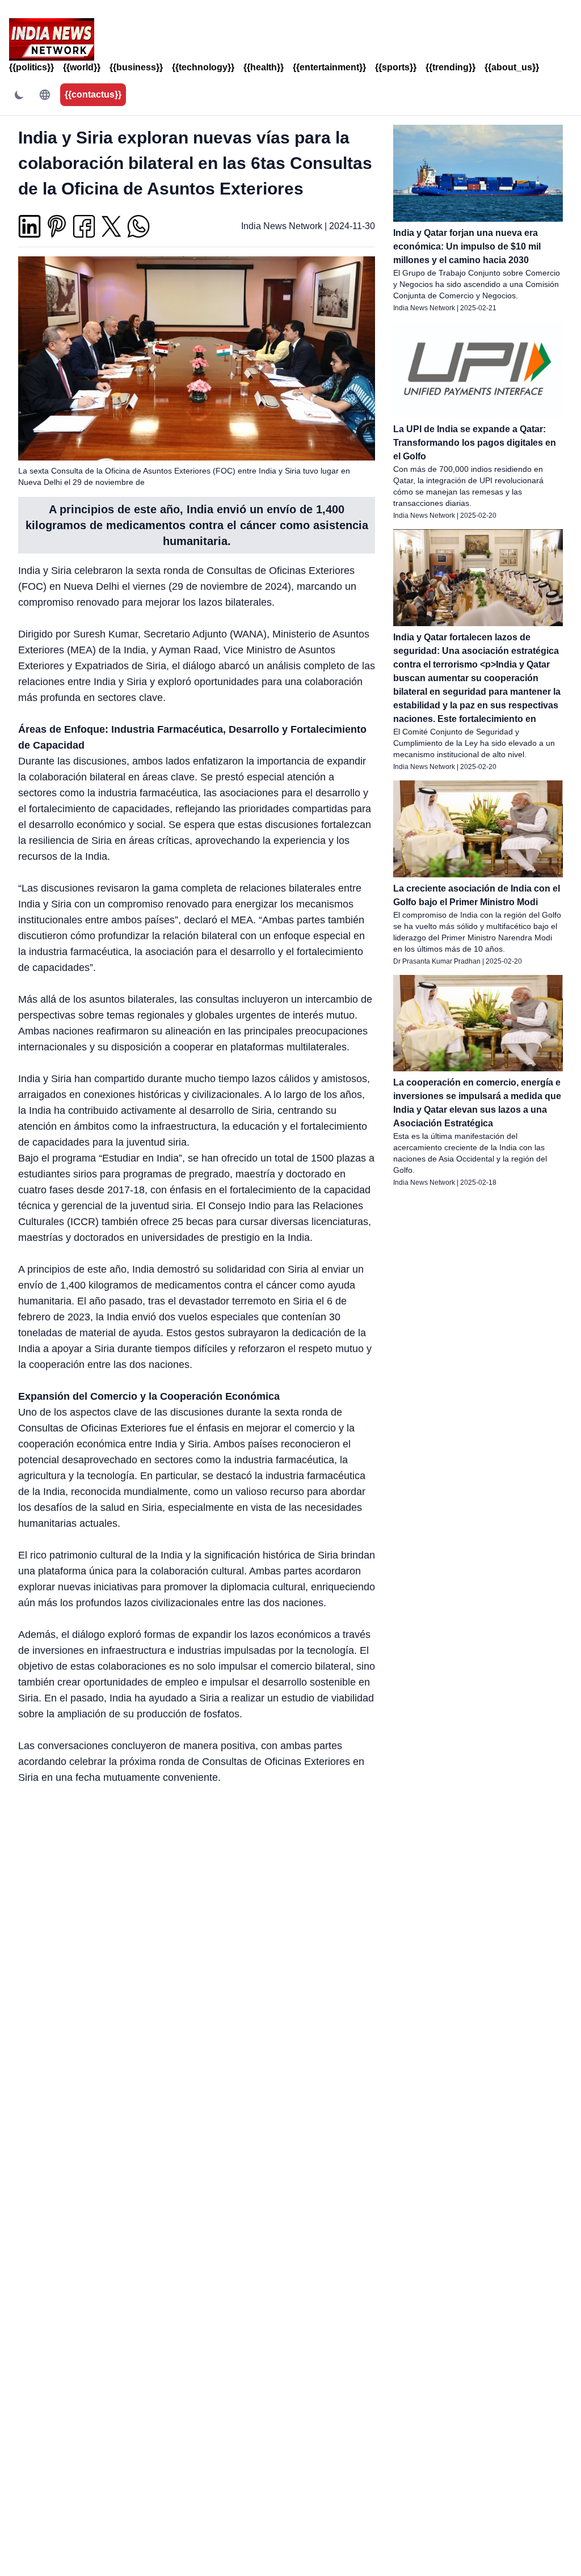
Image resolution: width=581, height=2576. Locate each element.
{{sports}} (396, 67)
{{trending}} (451, 67)
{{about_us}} (512, 67)
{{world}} (82, 67)
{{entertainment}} (329, 67)
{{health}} (264, 67)
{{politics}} (31, 67)
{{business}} (136, 67)
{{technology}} (203, 67)
